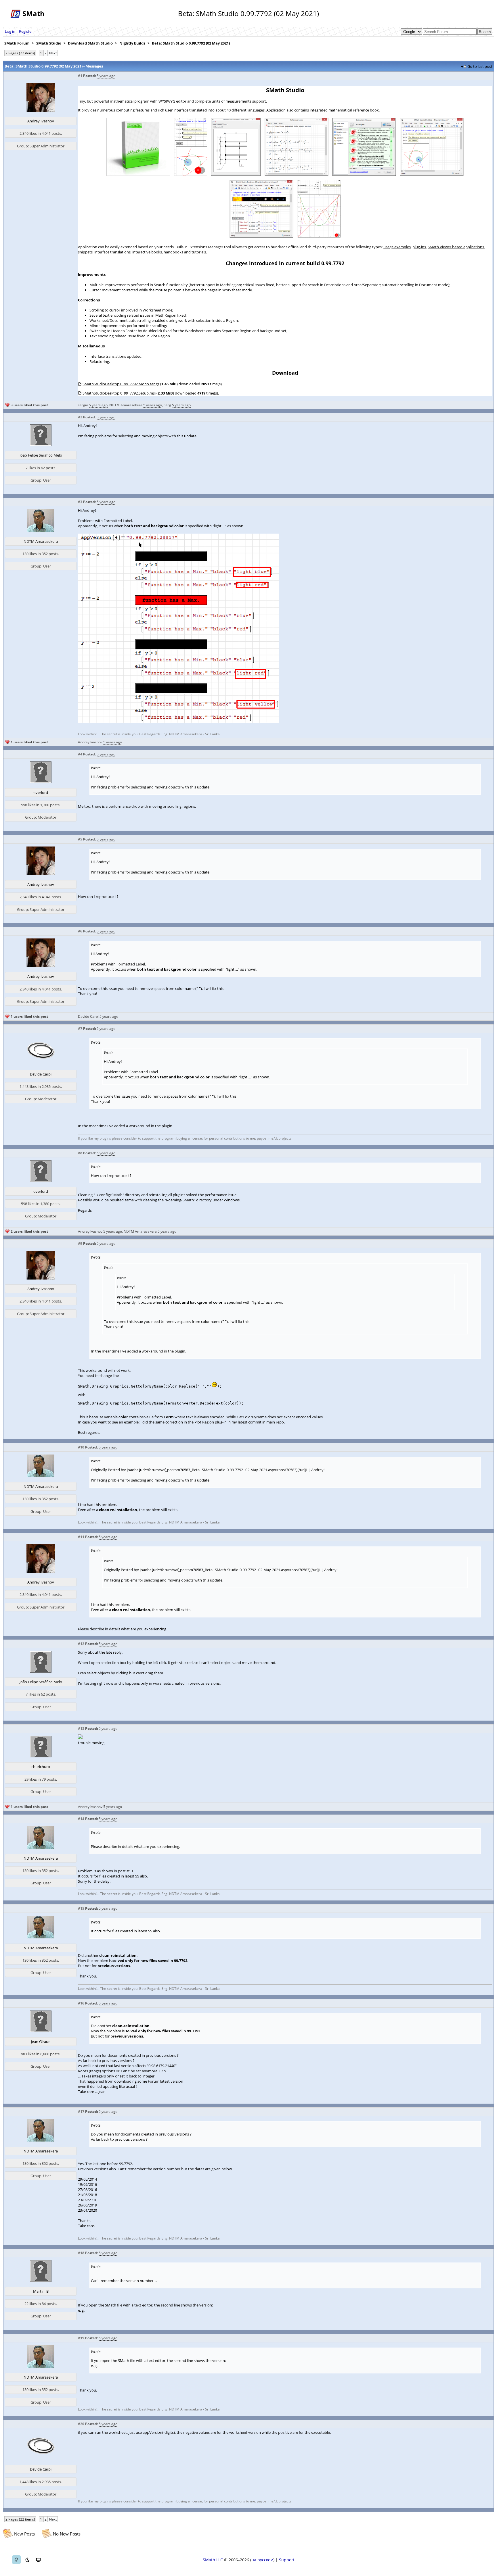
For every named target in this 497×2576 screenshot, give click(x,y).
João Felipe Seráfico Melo (41, 455)
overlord (41, 792)
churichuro (41, 1767)
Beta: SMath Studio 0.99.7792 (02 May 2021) (191, 43)
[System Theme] (38, 2560)
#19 (81, 2338)
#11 (81, 1537)
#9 (80, 1243)
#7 (80, 1029)
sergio (83, 405)
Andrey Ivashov (41, 121)
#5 (80, 839)
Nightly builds (132, 43)
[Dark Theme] (27, 2560)
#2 (80, 417)
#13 (81, 1728)
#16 (81, 2003)
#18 (81, 2253)
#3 (80, 502)
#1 (80, 76)
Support (287, 2560)
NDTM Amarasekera (126, 405)
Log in (10, 31)
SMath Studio (49, 43)
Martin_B (41, 2291)
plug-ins (419, 247)
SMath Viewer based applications (456, 247)
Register (26, 31)
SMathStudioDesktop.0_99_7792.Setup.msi (119, 393)
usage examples (397, 247)
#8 (80, 1153)
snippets (85, 252)
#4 (80, 754)
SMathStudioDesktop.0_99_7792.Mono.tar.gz (121, 384)
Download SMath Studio (90, 43)
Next (53, 53)
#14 (81, 1819)
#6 (80, 931)
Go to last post (480, 66)
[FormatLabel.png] (179, 722)
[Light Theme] (16, 2560)
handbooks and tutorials (185, 252)
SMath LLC (213, 2560)
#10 (81, 1447)
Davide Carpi (88, 1016)
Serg (167, 405)
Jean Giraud (41, 2042)
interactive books (147, 252)
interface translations (112, 252)
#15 (81, 1908)
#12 (81, 1644)
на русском (262, 2560)
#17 (81, 2112)
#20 (81, 2424)
